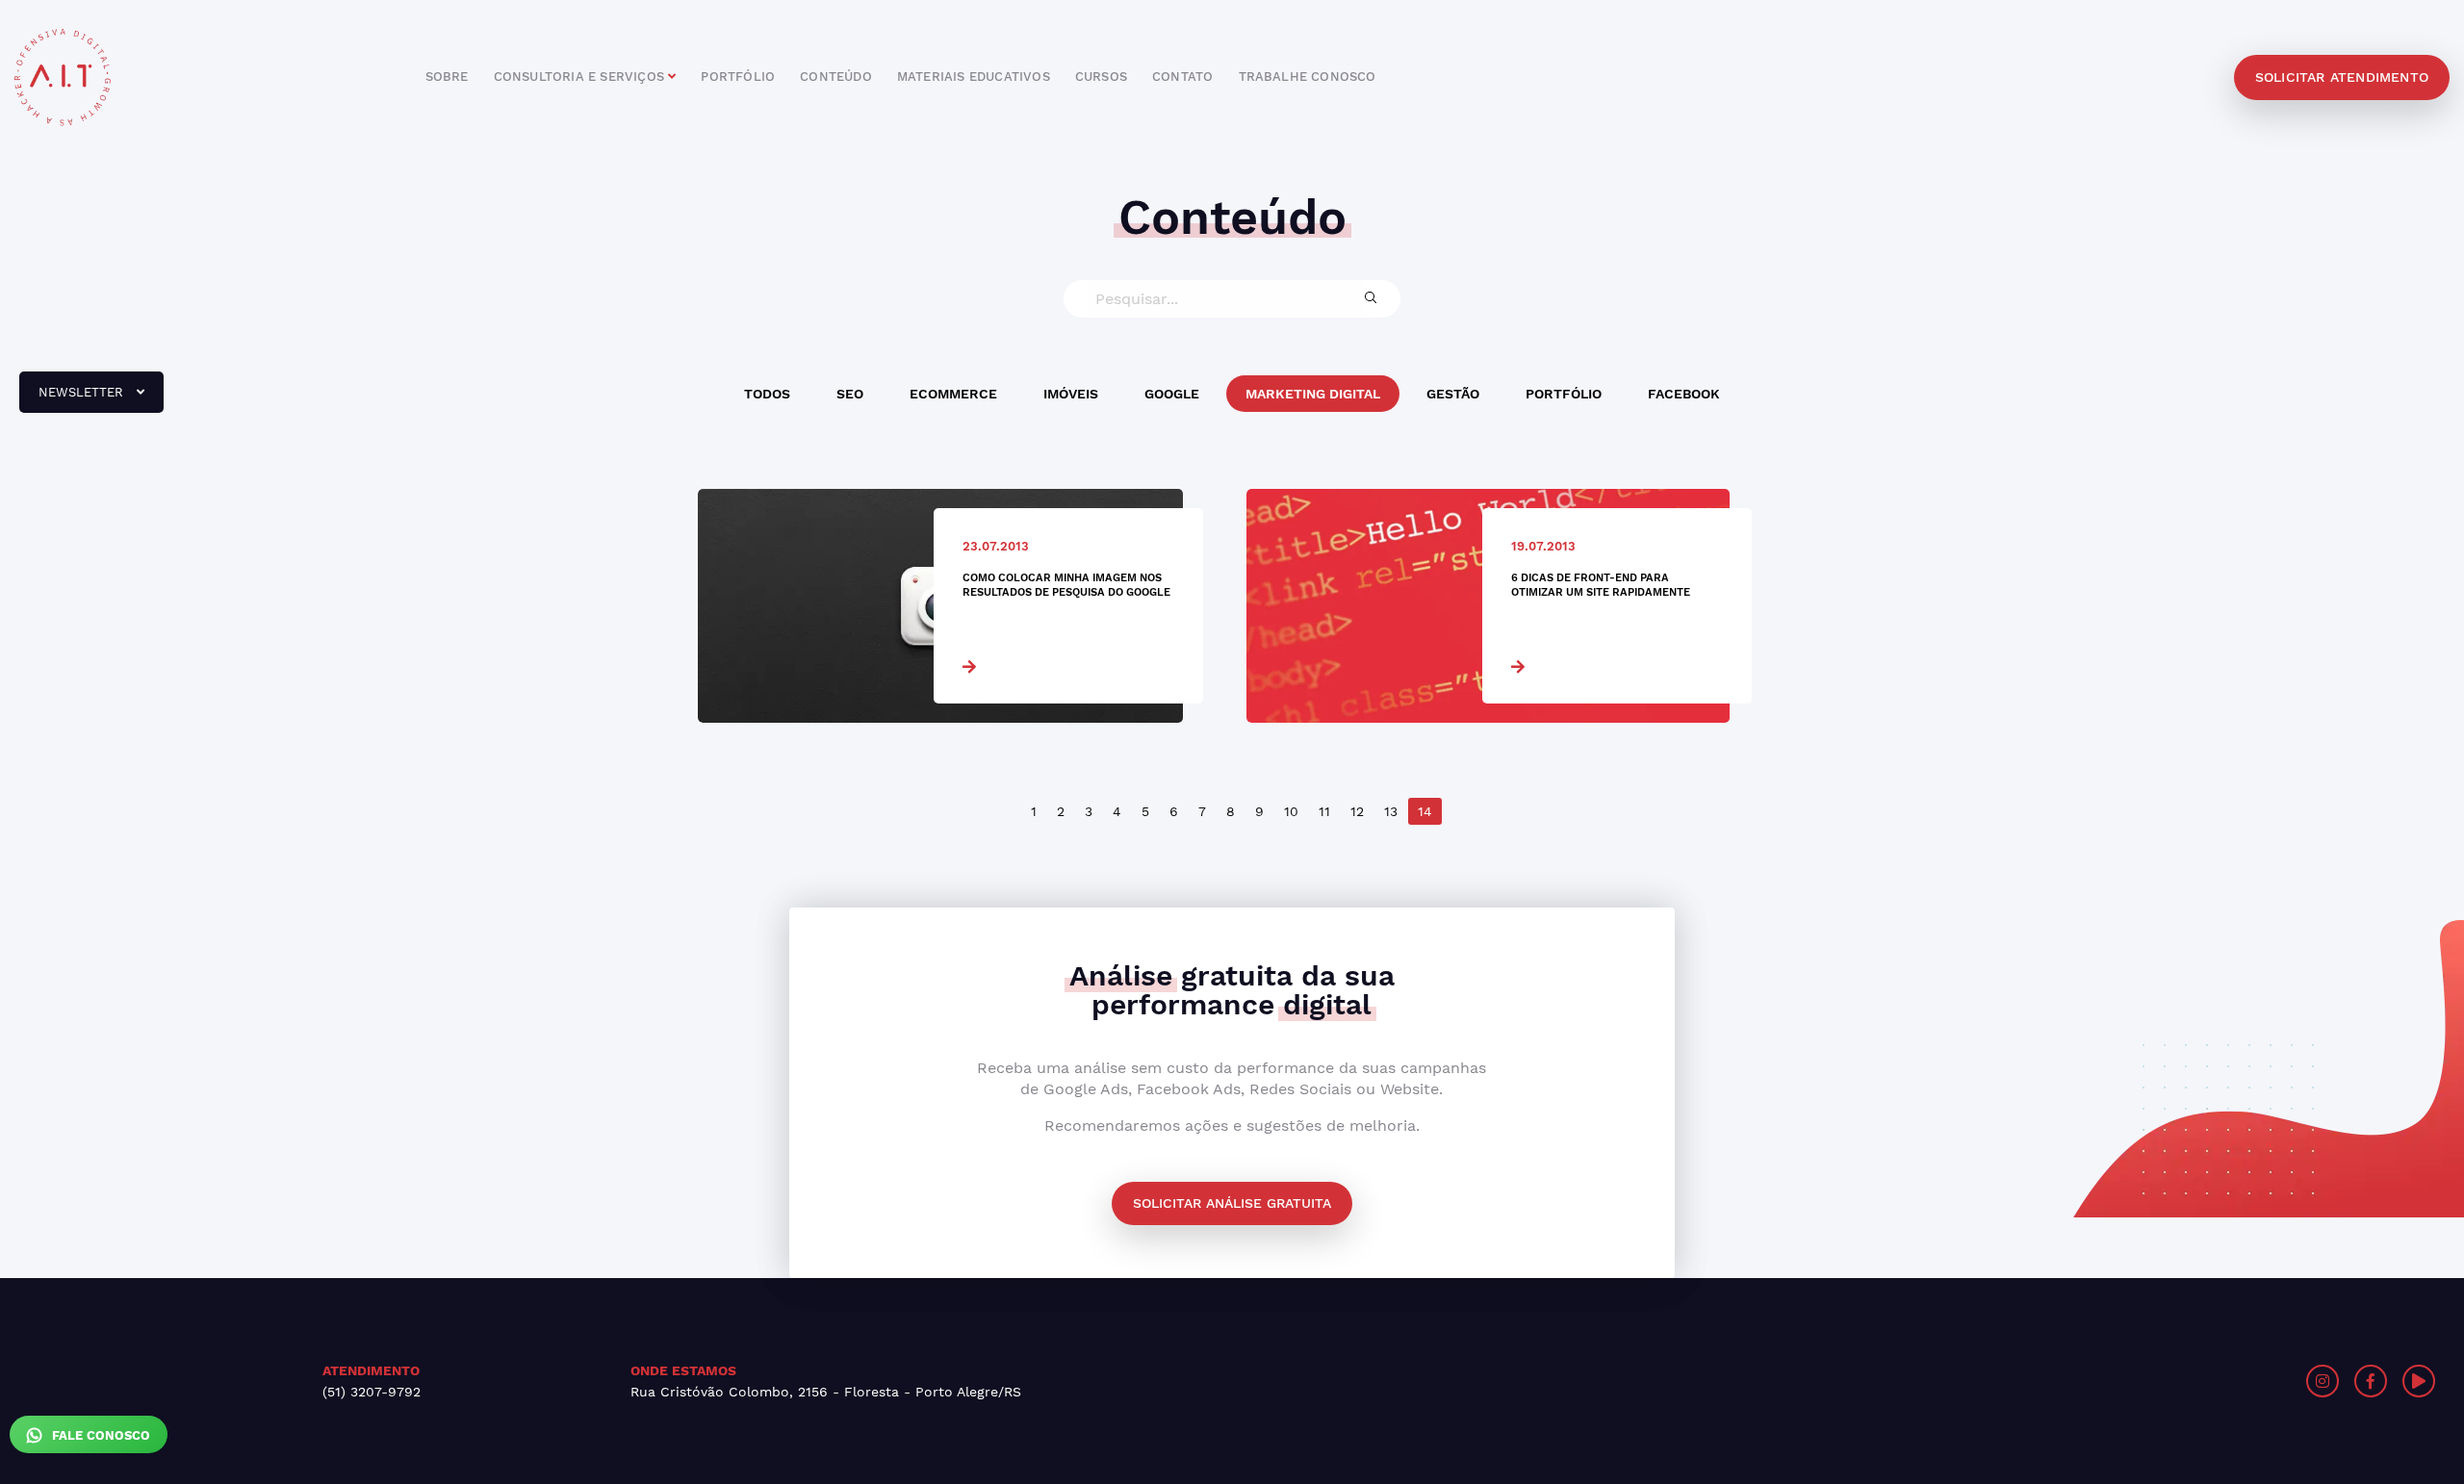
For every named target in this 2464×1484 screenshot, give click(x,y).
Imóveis (1071, 394)
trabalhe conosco (1308, 77)
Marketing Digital (1313, 394)
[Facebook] (2371, 1381)
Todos (767, 394)
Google (1172, 394)
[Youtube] (2419, 1381)
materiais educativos (974, 77)
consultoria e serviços (581, 77)
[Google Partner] (1856, 1381)
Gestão (1453, 394)
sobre (447, 77)
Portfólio (1564, 394)
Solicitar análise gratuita (1232, 1203)
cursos (1101, 77)
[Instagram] (2323, 1381)
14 (1425, 811)
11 (1324, 811)
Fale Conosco (99, 1435)
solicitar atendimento (2342, 77)
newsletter (73, 399)
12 (1357, 811)
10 (1291, 811)
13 (1391, 811)
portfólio (738, 77)
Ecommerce (953, 394)
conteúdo (836, 77)
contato (1182, 77)
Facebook (1684, 394)
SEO (850, 394)
